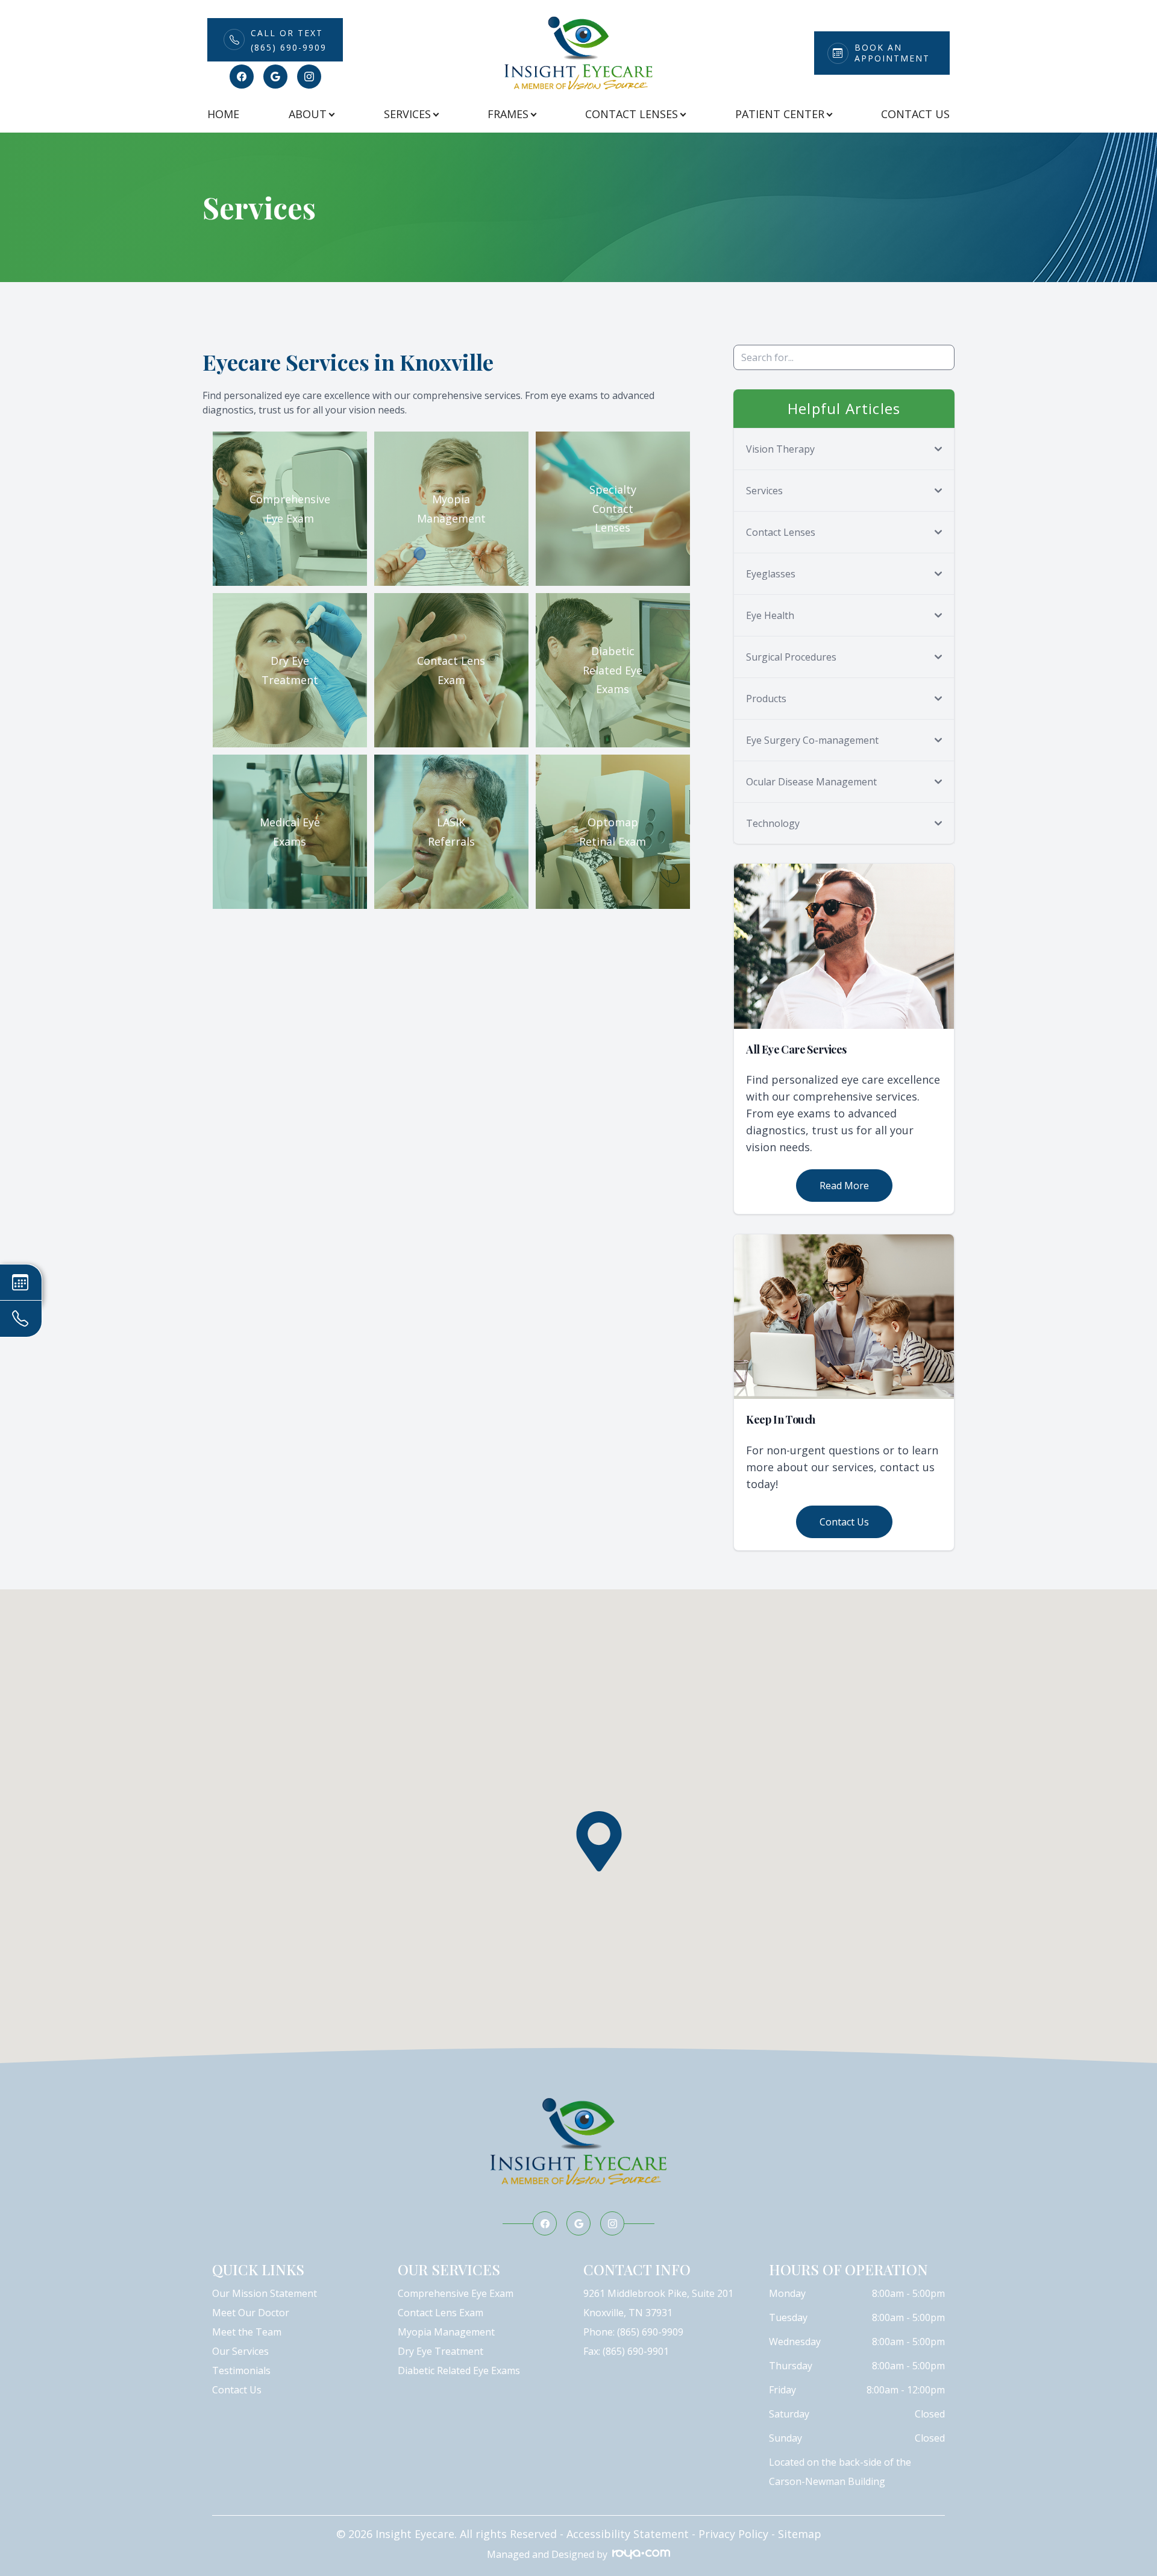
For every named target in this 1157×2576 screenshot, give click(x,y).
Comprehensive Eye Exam (456, 2293)
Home (223, 114)
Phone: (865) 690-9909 (633, 2332)
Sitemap (800, 2534)
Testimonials (241, 2370)
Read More (844, 1186)
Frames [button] (508, 114)
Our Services (240, 2351)
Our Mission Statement (265, 2293)
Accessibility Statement (628, 2534)
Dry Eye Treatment (441, 2351)
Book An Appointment (892, 53)
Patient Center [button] (780, 114)
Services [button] (407, 114)
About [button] (308, 114)
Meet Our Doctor (251, 2313)
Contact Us (915, 114)
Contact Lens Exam (441, 2313)
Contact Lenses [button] (632, 114)
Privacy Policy (733, 2534)
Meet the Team (247, 2332)
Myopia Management (446, 2332)
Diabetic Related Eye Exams (459, 2370)
